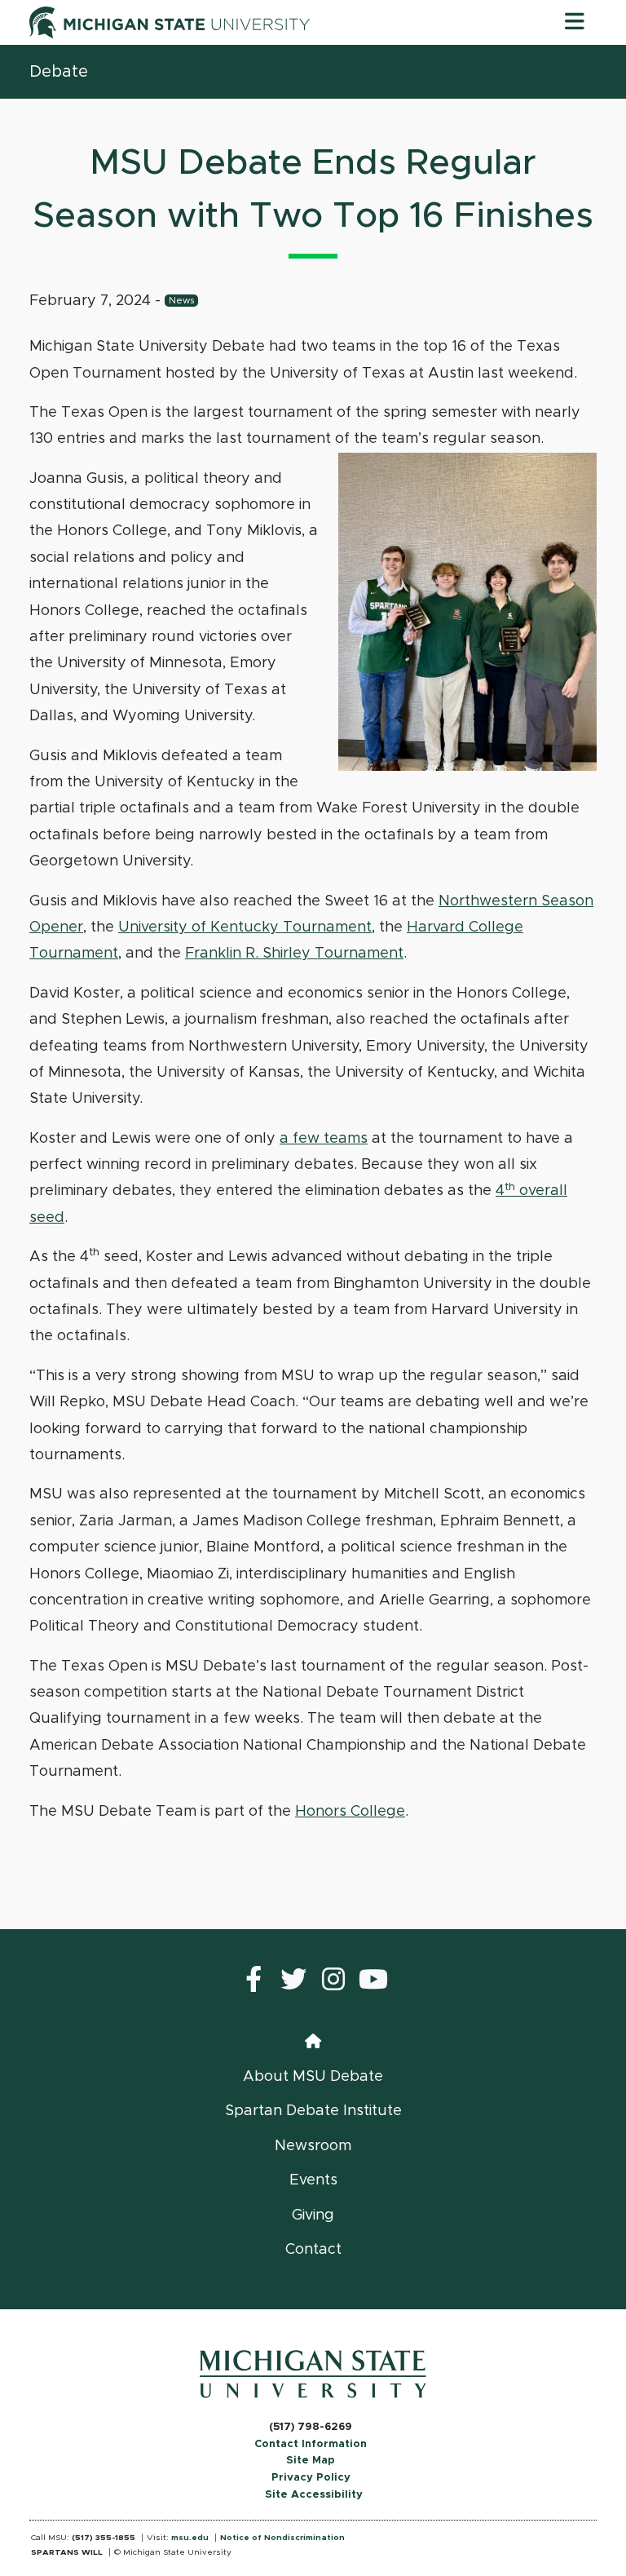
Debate (59, 72)
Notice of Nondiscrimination (282, 2538)
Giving (313, 2215)
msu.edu (190, 2538)
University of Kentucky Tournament (245, 927)
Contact (313, 2250)
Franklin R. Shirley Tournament (294, 954)
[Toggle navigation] (575, 22)
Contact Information (311, 2444)
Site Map (311, 2461)
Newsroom (313, 2146)
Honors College (350, 1812)
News (181, 301)
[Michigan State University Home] (313, 2374)
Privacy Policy (311, 2478)
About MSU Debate (313, 2077)
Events (313, 2180)
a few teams (324, 1139)
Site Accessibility (314, 2495)
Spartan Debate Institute (313, 2111)
